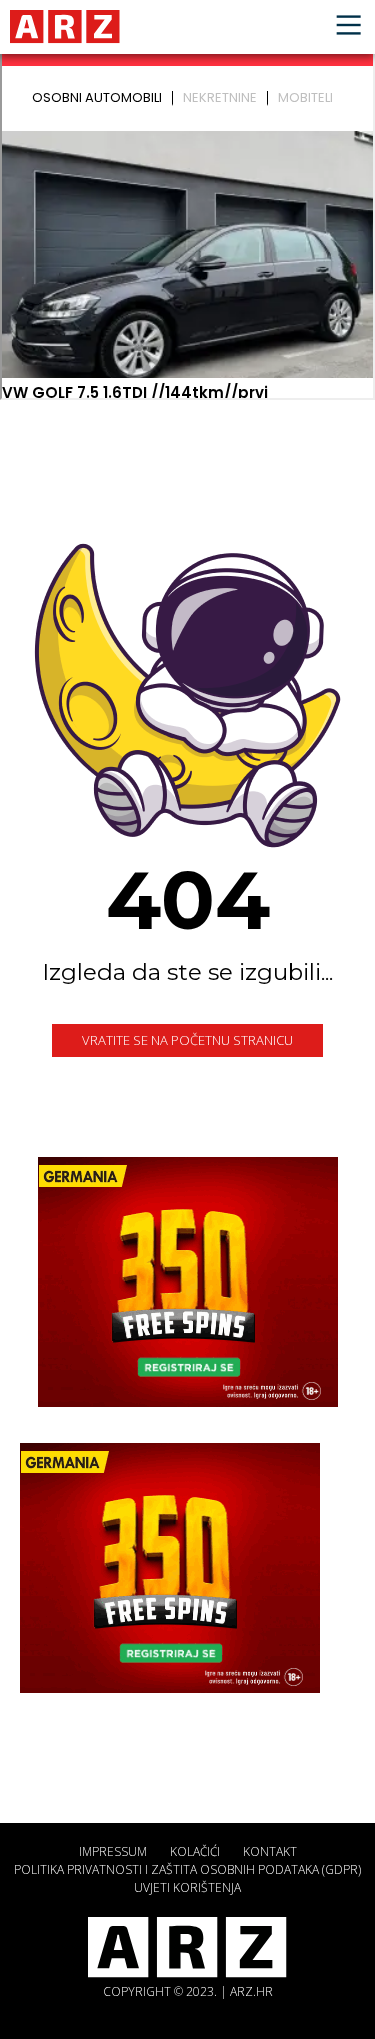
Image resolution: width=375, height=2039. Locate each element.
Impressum (113, 1851)
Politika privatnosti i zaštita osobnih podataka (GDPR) (187, 1869)
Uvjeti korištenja (187, 1887)
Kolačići (195, 1851)
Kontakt (270, 1851)
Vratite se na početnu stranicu (187, 1040)
